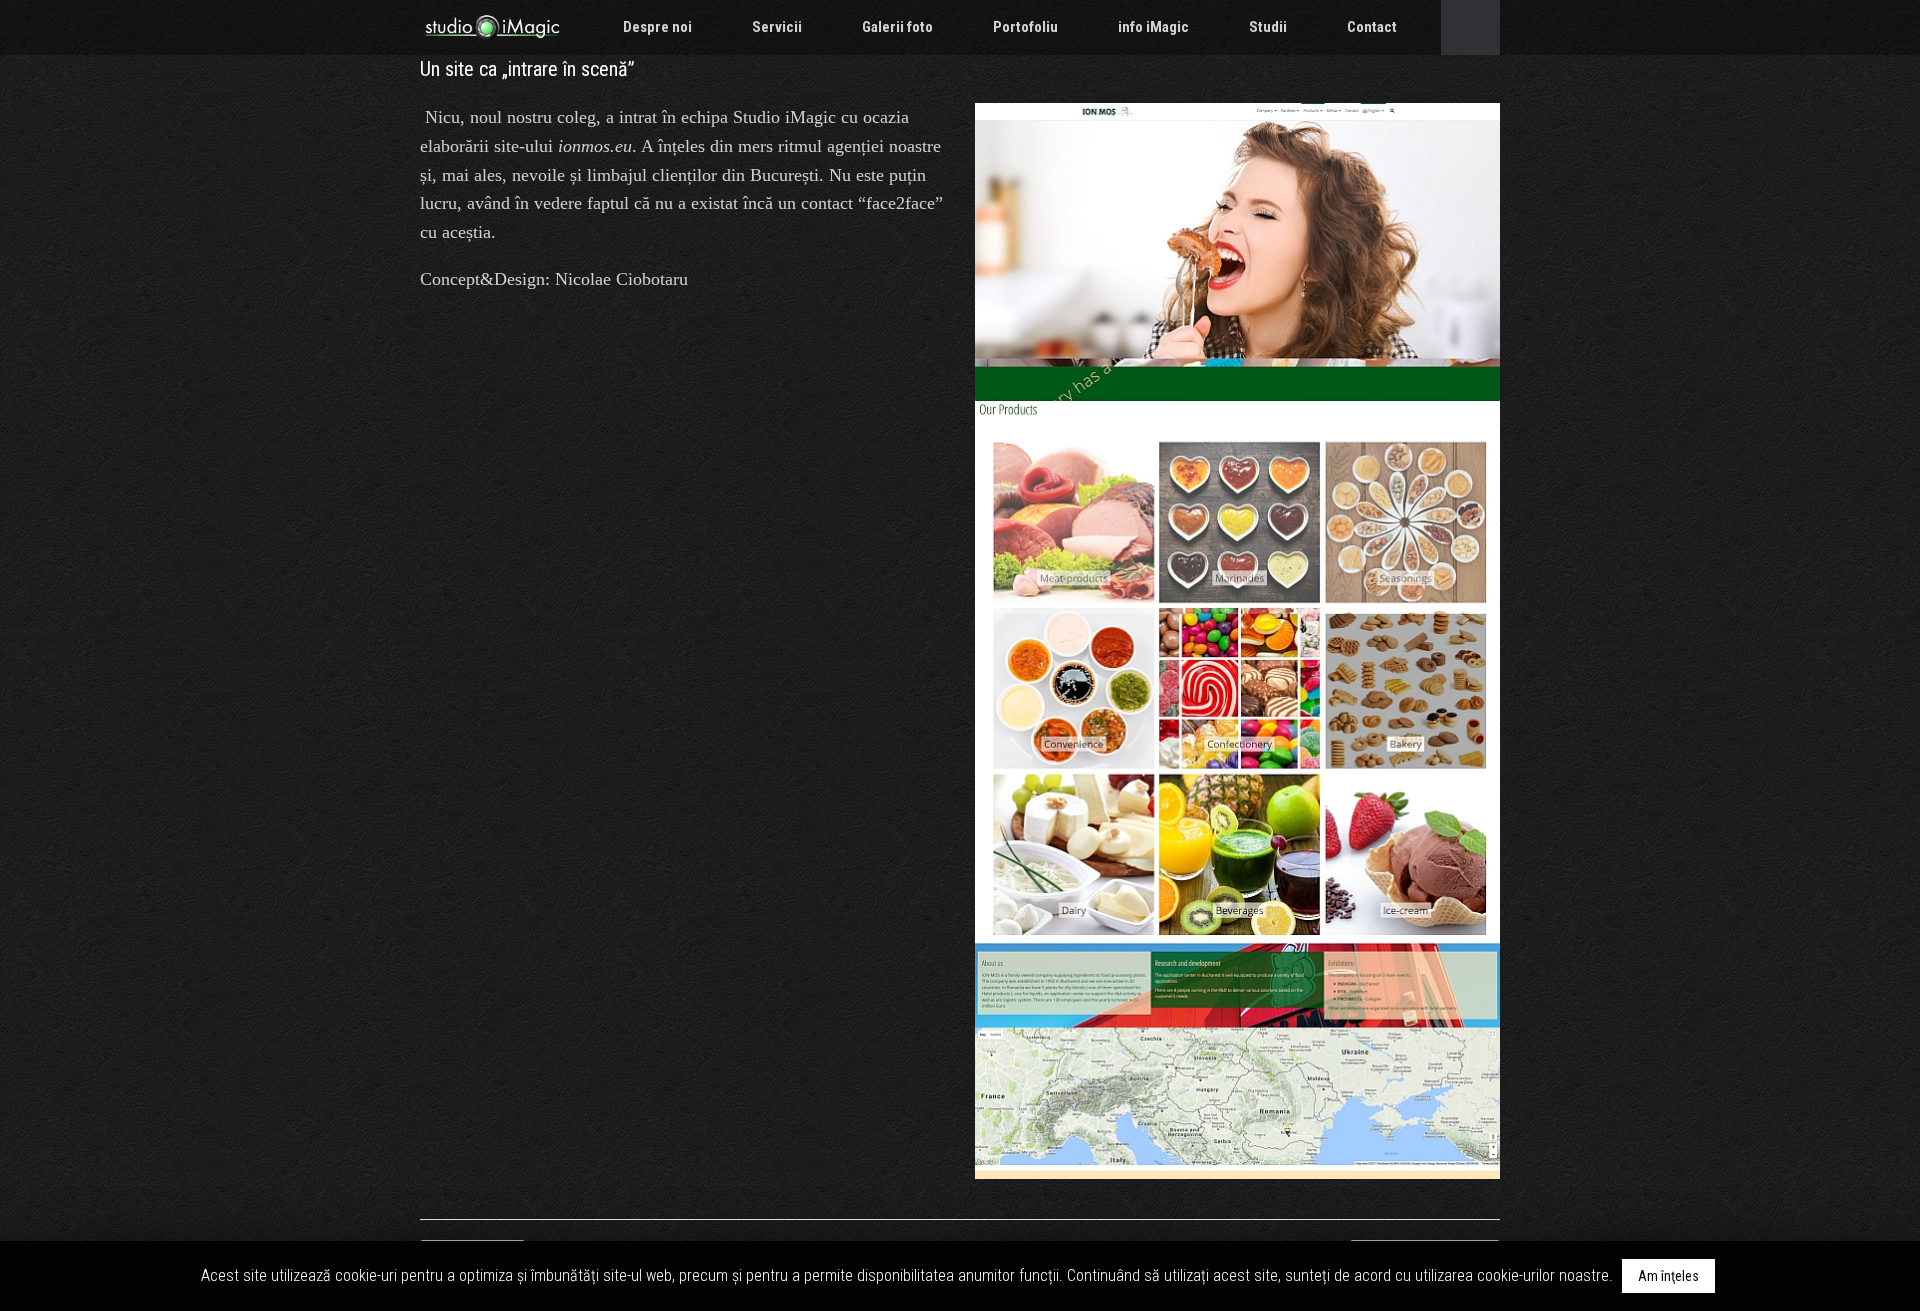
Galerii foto (897, 27)
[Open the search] (1470, 27)
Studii (1268, 27)
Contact (1372, 27)
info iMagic (1153, 27)
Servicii (777, 27)
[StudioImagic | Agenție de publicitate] (492, 27)
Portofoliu (1025, 27)
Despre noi (657, 27)
